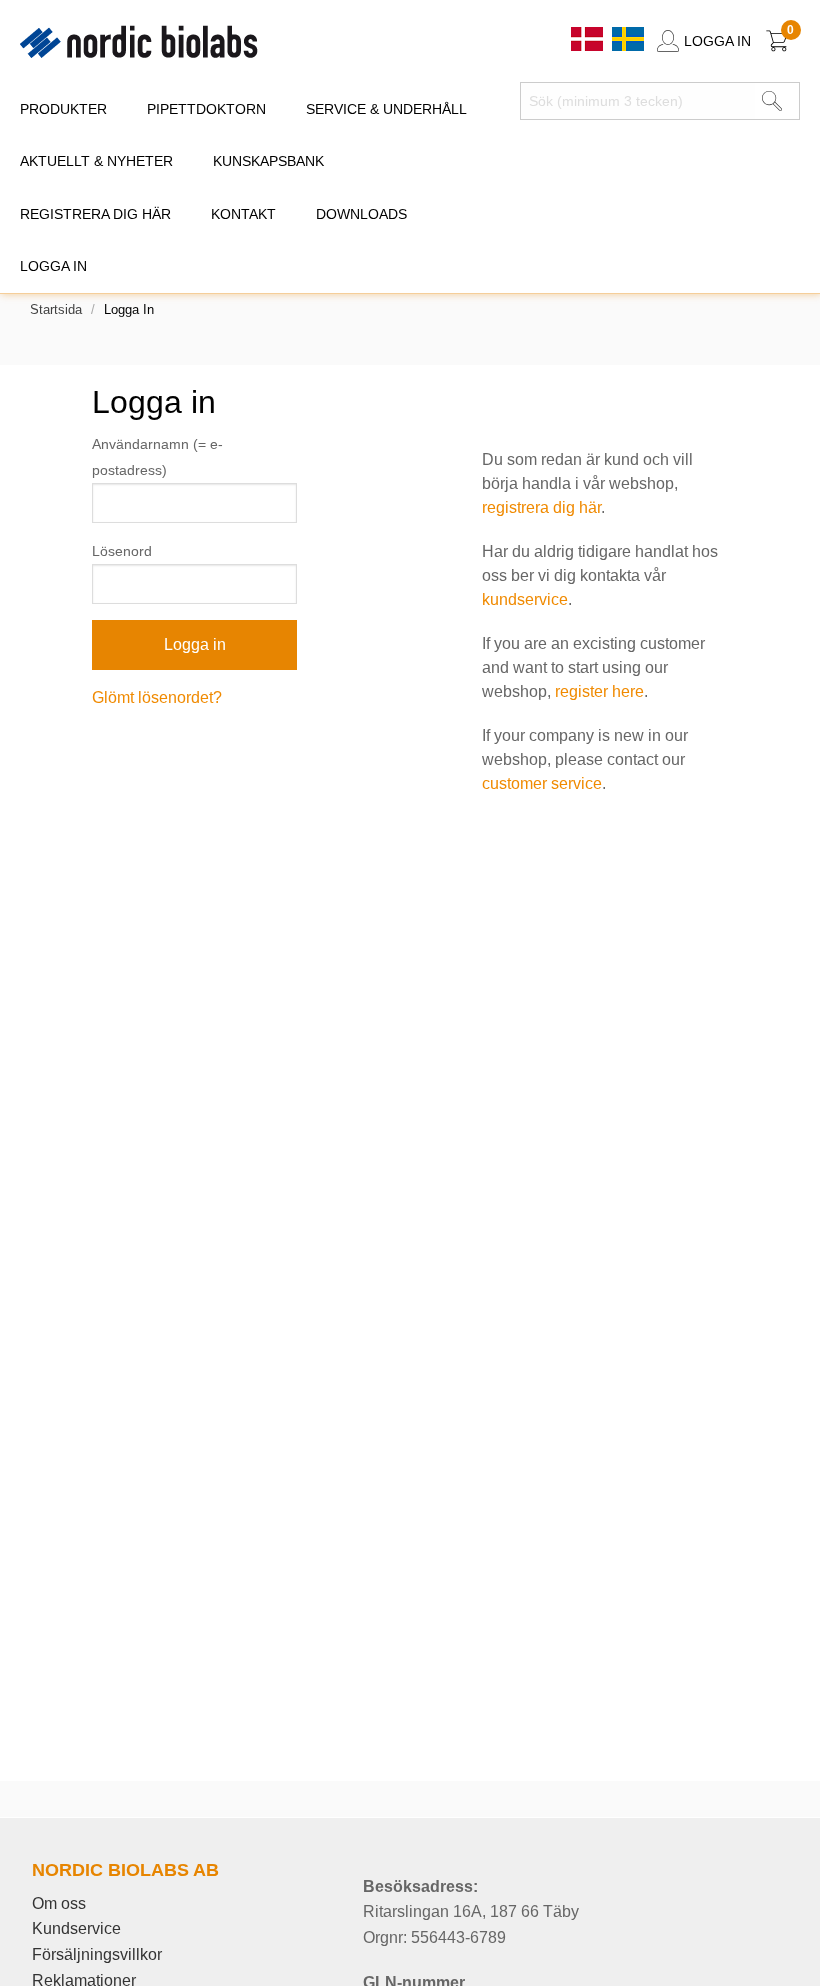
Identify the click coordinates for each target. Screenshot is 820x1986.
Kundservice (76, 1928)
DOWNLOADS (361, 214)
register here (599, 691)
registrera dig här (541, 507)
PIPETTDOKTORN (206, 109)
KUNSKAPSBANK (268, 161)
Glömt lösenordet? (157, 697)
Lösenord (122, 551)
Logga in (53, 266)
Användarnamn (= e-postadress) (157, 456)
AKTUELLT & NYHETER (96, 161)
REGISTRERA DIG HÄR (95, 214)
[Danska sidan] (589, 37)
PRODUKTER (63, 109)
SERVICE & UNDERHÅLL (386, 109)
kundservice (525, 599)
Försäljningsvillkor (97, 1954)
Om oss (59, 1903)
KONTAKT (243, 214)
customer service (542, 783)
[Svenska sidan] (628, 37)
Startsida (56, 309)
